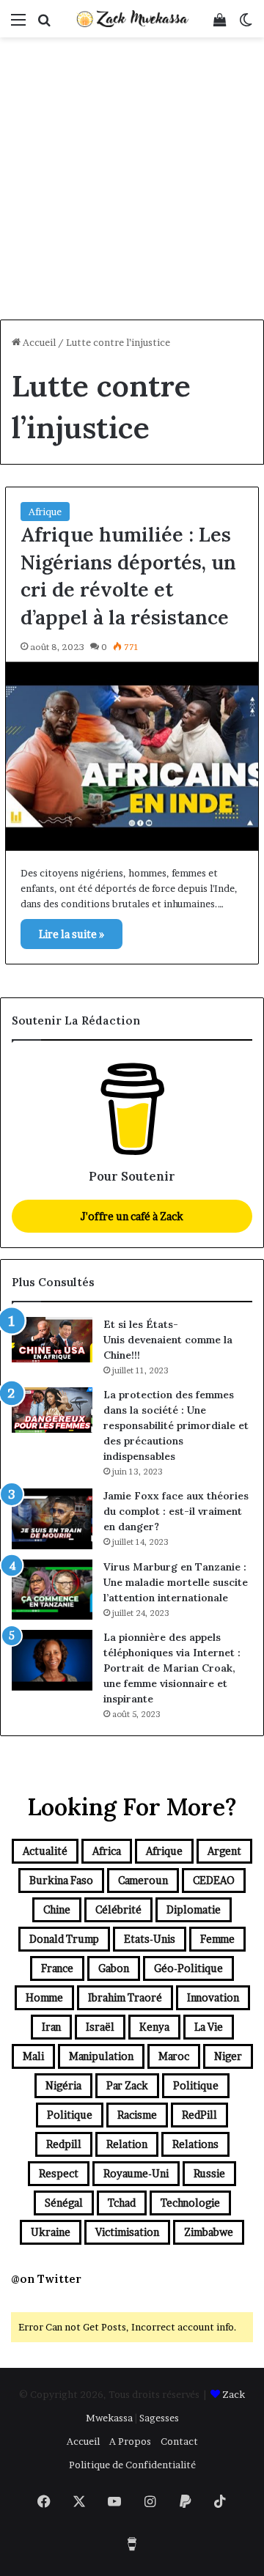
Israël (100, 2027)
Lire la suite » (71, 934)
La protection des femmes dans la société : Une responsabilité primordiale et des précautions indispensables (176, 1425)
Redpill (64, 2144)
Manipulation (101, 2056)
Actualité (45, 1851)
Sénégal (64, 2203)
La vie (209, 2027)
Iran (51, 2027)
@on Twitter (46, 2279)
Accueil (38, 342)
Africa (107, 1851)
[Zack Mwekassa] (132, 19)
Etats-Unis (150, 1939)
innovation (213, 1997)
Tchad (122, 2203)
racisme (137, 2115)
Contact (179, 2441)
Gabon (114, 1968)
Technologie (190, 2203)
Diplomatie (194, 1909)
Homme (44, 1997)
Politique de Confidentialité (132, 2465)
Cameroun (143, 1880)
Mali (33, 2056)
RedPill (199, 2115)
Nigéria (63, 2085)
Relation (127, 2144)
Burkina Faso (61, 1880)
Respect (59, 2173)
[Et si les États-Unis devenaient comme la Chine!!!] (52, 1340)
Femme (217, 1939)
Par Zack (127, 2085)
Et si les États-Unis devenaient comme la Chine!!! (168, 1340)
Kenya (154, 2027)
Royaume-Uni (136, 2173)
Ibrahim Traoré (125, 1997)
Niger (228, 2056)
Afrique (45, 512)
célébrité (118, 1909)
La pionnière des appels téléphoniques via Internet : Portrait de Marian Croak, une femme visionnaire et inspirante (172, 1668)
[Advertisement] (132, 180)
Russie (209, 2173)
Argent (224, 1851)
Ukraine (51, 2232)
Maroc (174, 2056)
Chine (57, 1909)
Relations (195, 2144)
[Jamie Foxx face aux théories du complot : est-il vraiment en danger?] (52, 1519)
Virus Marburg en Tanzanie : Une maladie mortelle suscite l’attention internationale (176, 1582)
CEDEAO (214, 1880)
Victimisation (127, 2232)
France (57, 1968)
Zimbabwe (209, 2232)
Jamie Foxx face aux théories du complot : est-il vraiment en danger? (176, 1511)
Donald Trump (64, 1939)
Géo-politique (188, 1968)
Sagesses (159, 2418)
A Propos (130, 2441)
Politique (196, 2085)
